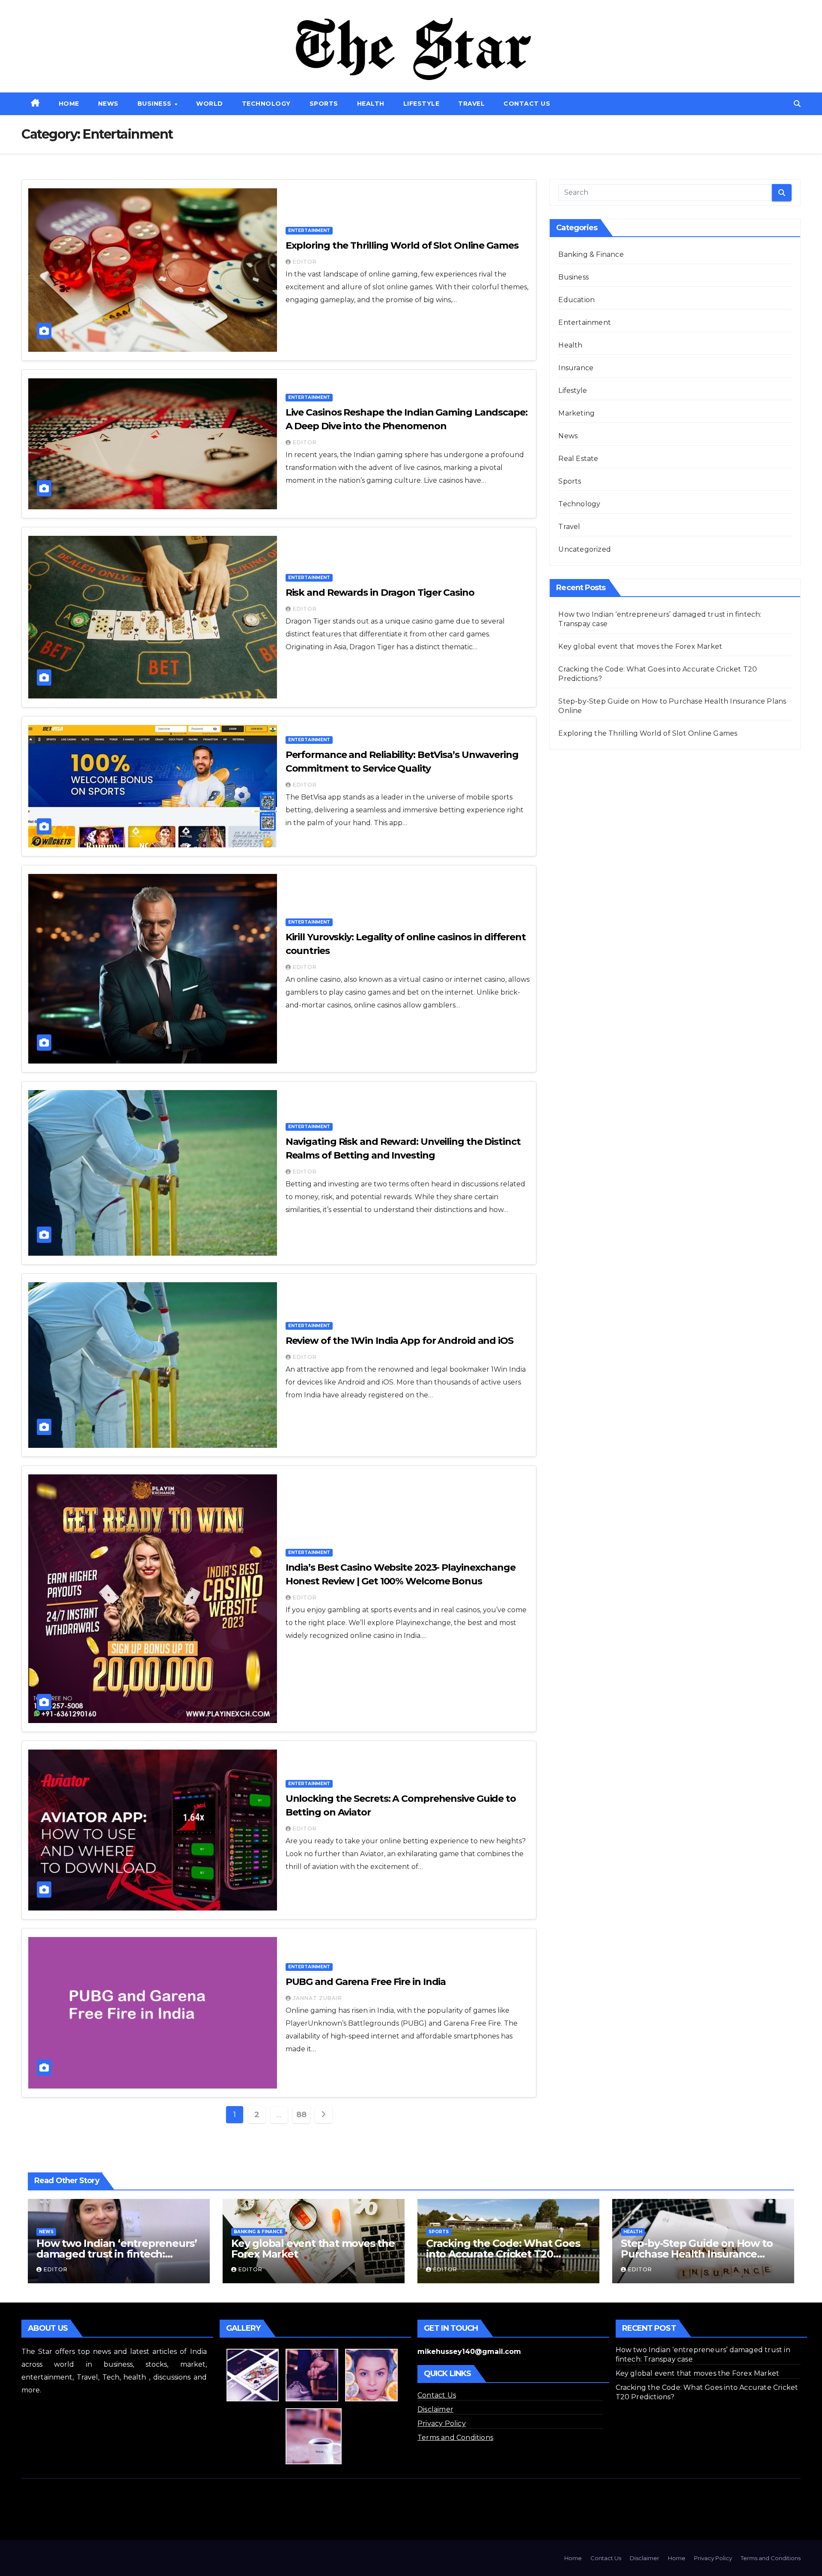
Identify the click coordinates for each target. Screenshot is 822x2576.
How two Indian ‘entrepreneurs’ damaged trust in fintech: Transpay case (117, 2254)
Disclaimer (435, 2409)
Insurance (576, 368)
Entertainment (309, 230)
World (210, 104)
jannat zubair (317, 1998)
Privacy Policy (442, 2423)
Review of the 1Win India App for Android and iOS (399, 1341)
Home (69, 104)
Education (576, 300)
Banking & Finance (591, 254)
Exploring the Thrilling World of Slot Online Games (402, 245)
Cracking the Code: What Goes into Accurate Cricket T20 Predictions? (503, 2254)
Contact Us (527, 104)
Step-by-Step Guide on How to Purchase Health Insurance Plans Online (697, 2254)
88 (301, 2115)
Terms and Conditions (455, 2438)
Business (156, 104)
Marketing (576, 413)
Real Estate (578, 459)
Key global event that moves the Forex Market (640, 646)
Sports (324, 104)
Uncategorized (585, 549)
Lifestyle (421, 104)
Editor (305, 262)
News (108, 104)
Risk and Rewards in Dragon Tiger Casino (380, 593)
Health (371, 104)
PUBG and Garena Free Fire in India (366, 1982)
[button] (797, 104)
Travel (471, 104)
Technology (266, 104)
